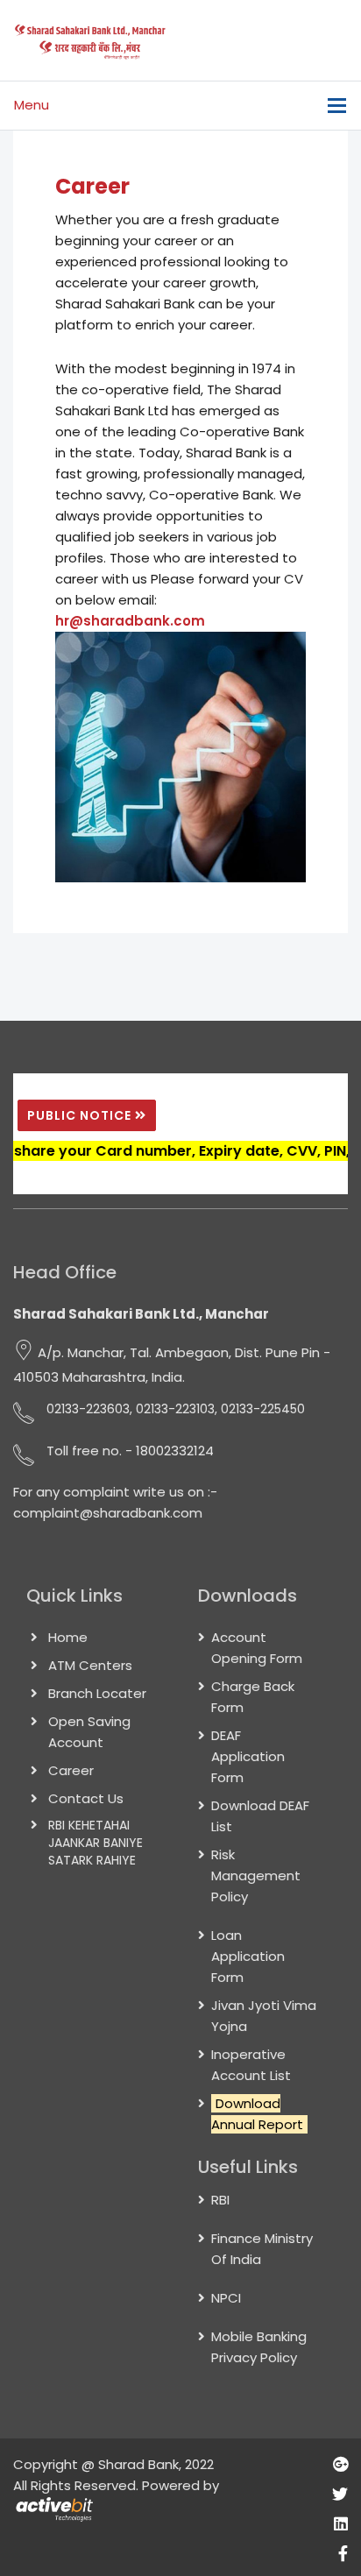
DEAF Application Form (248, 1756)
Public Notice (81, 1115)
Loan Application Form (248, 1956)
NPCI (226, 2298)
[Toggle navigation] (337, 106)
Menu (32, 105)
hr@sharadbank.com (130, 621)
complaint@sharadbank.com (108, 1513)
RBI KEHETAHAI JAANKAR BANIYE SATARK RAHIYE (96, 1843)
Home (68, 1637)
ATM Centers (90, 1665)
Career (71, 1770)
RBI (220, 2200)
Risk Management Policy (256, 1875)
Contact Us (86, 1798)
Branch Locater (97, 1693)
